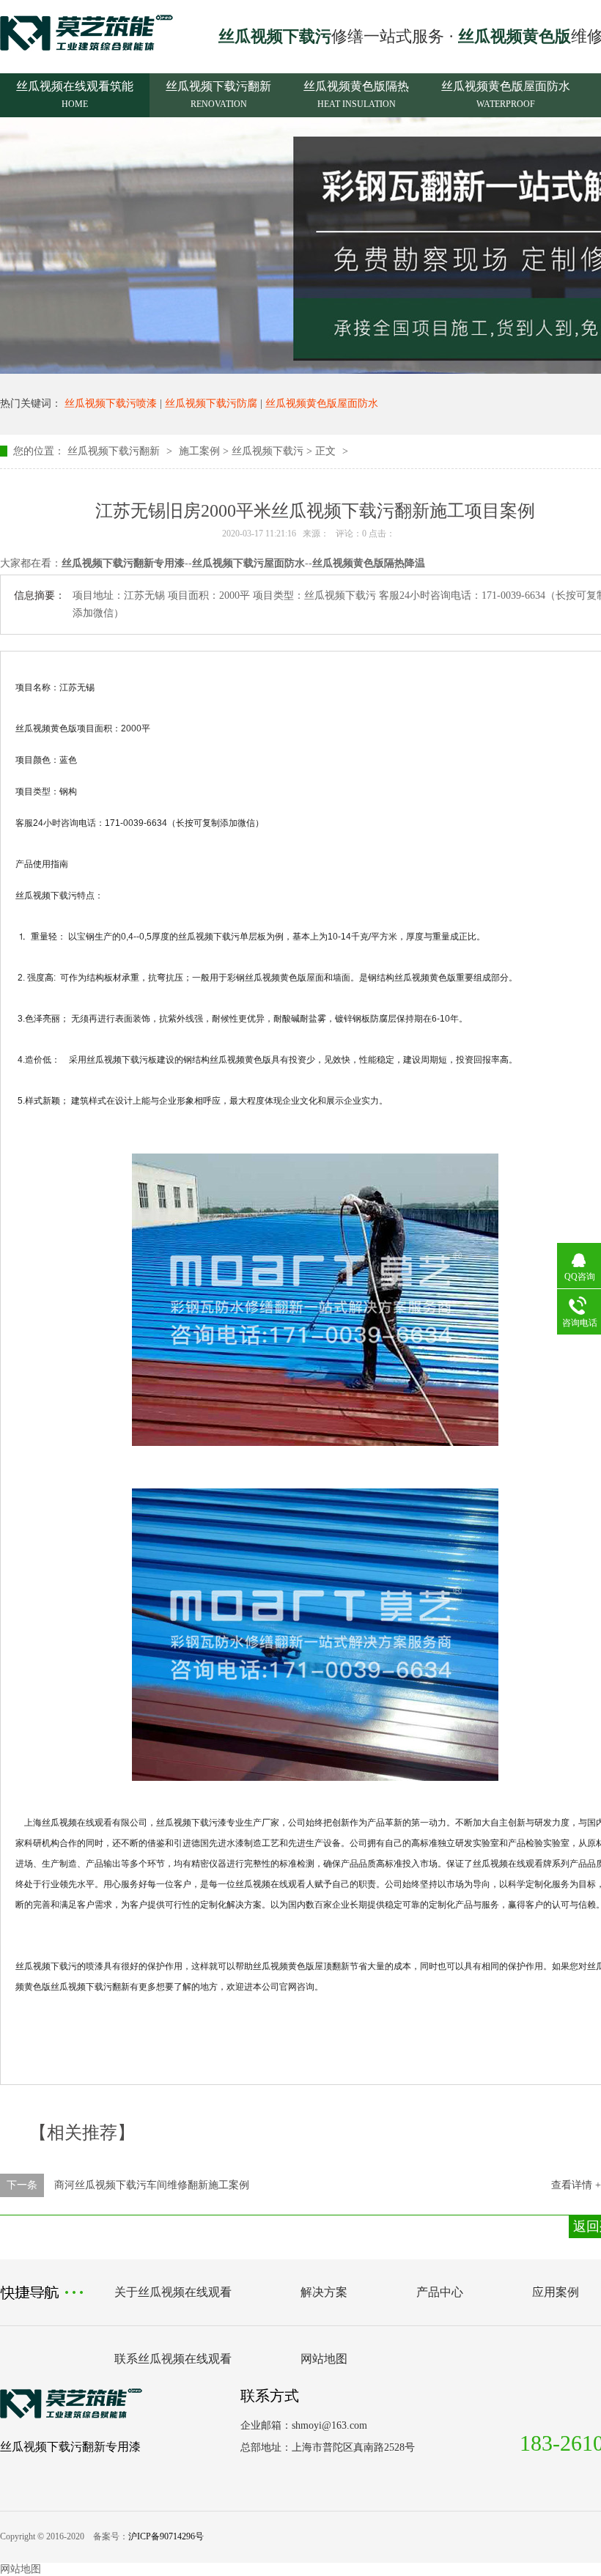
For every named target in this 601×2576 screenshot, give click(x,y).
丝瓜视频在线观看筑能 (75, 95)
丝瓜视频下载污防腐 (211, 403)
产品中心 (440, 2292)
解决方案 (324, 2292)
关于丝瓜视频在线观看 (173, 2292)
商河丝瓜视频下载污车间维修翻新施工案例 (152, 2185)
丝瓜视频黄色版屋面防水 (506, 95)
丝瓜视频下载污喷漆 (111, 403)
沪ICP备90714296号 (166, 2536)
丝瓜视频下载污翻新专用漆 (70, 2447)
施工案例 (199, 451)
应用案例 (556, 2292)
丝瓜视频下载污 (268, 451)
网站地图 (324, 2359)
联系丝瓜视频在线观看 (173, 2359)
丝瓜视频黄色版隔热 (356, 95)
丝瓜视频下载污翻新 (218, 95)
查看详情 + (576, 2185)
